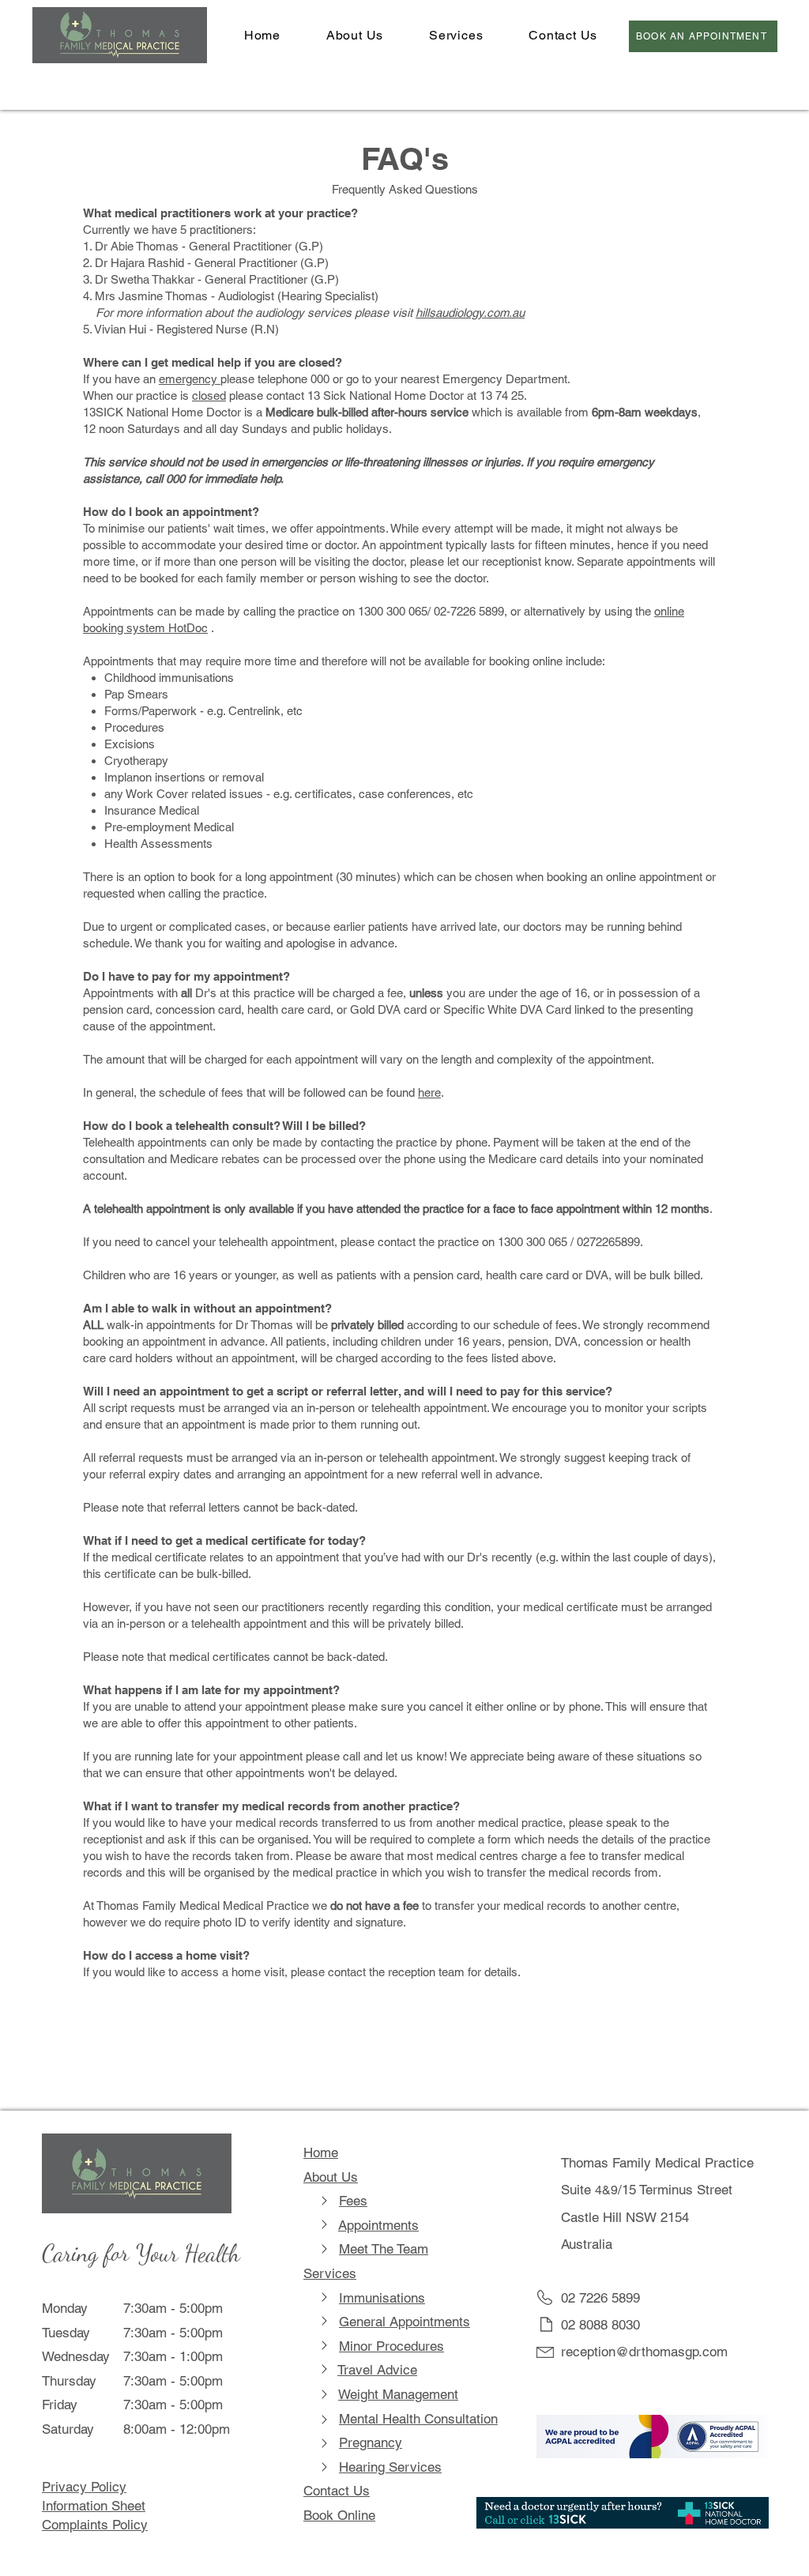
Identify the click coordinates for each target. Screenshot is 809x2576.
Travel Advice (377, 2370)
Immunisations (382, 2298)
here (429, 1092)
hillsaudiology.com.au (470, 313)
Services (330, 2273)
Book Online (339, 2515)
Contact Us (337, 2491)
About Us (331, 2177)
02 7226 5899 (600, 2298)
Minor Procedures (391, 2346)
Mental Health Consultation (418, 2419)
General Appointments (404, 2322)
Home (321, 2152)
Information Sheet (94, 2506)
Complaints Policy (95, 2525)
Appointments (378, 2225)
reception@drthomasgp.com (644, 2352)
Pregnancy (371, 2442)
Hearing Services (390, 2467)
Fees (353, 2201)
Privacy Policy (84, 2487)
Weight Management (398, 2394)
